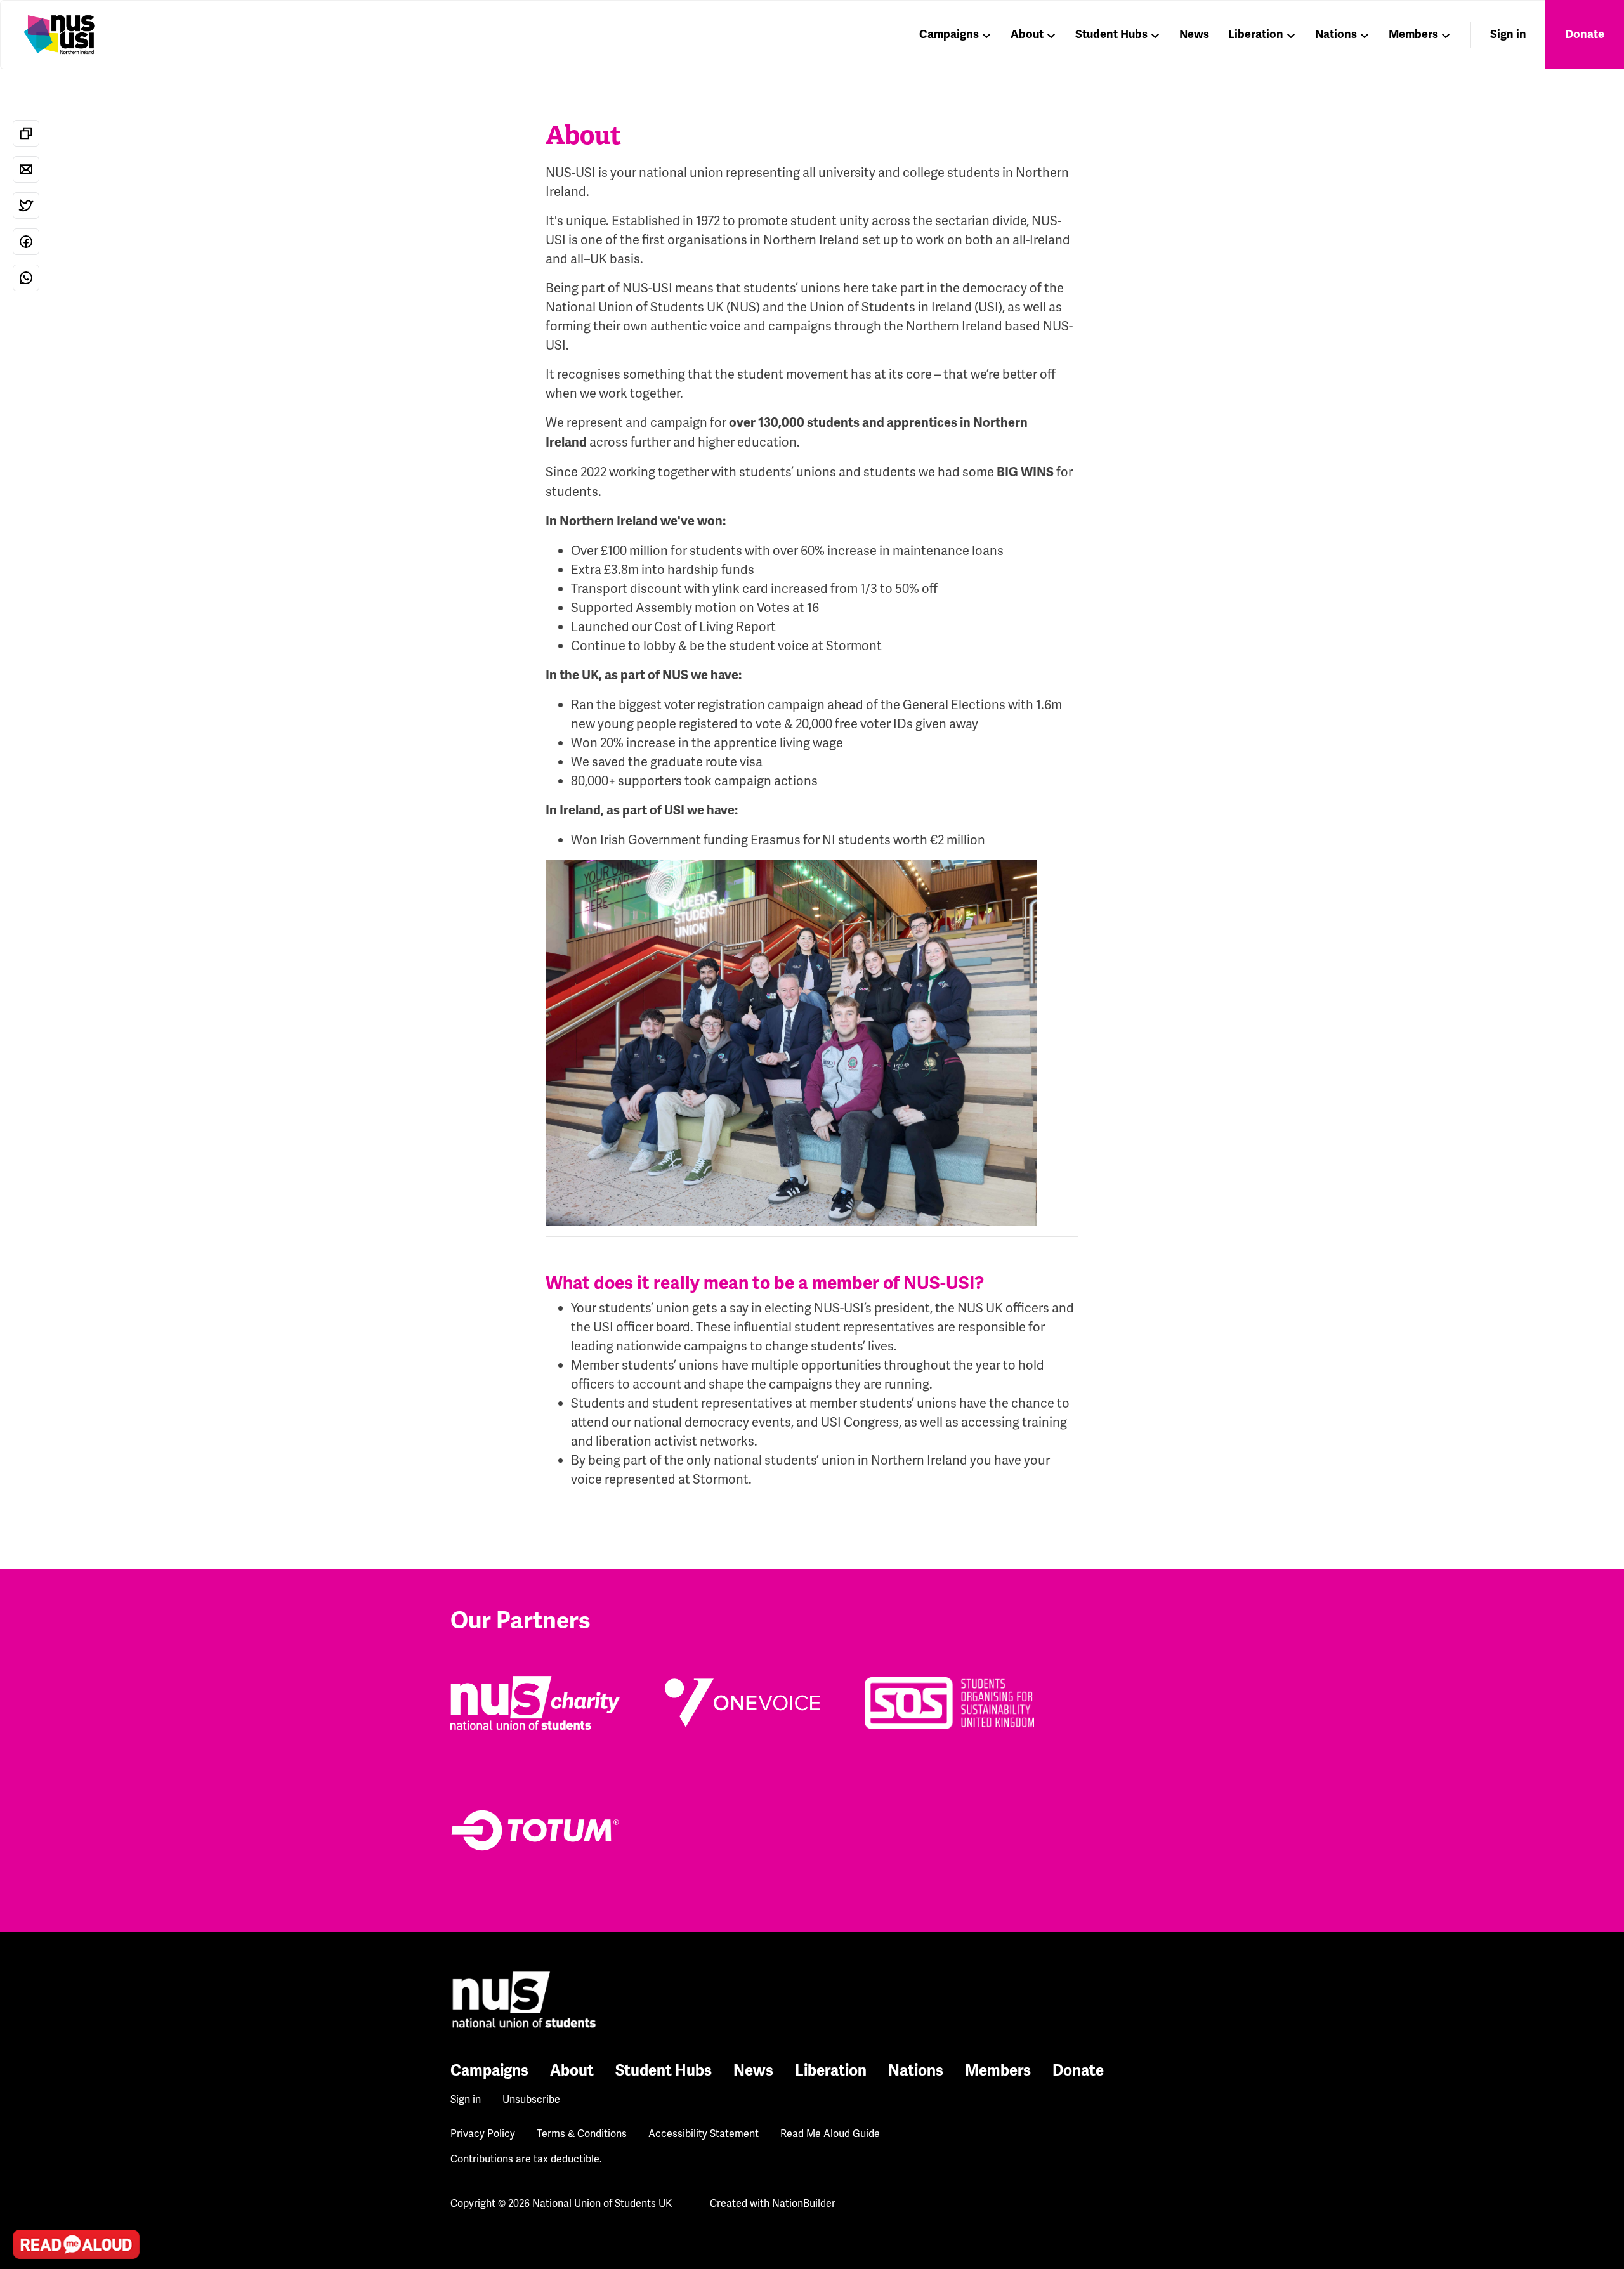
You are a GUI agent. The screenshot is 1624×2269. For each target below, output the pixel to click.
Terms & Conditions (582, 2134)
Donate (1585, 34)
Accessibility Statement (704, 2134)
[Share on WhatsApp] (26, 278)
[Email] (26, 169)
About (1027, 34)
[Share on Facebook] (26, 242)
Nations (1336, 34)
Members (1413, 34)
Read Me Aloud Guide (830, 2134)
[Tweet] (26, 206)
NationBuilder (804, 2203)
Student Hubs (1111, 34)
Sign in (1508, 34)
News (1194, 34)
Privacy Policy (483, 2134)
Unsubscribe (531, 2099)
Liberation (1256, 34)
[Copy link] (26, 133)
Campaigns (949, 34)
